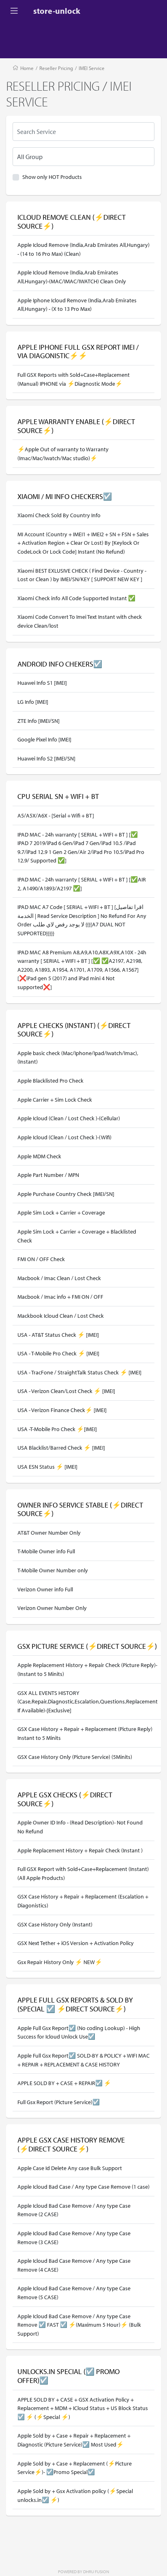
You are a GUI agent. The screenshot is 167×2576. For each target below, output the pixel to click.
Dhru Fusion (96, 2572)
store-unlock (57, 11)
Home (27, 68)
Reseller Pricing (56, 68)
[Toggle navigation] (14, 11)
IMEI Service (92, 68)
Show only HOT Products (52, 177)
